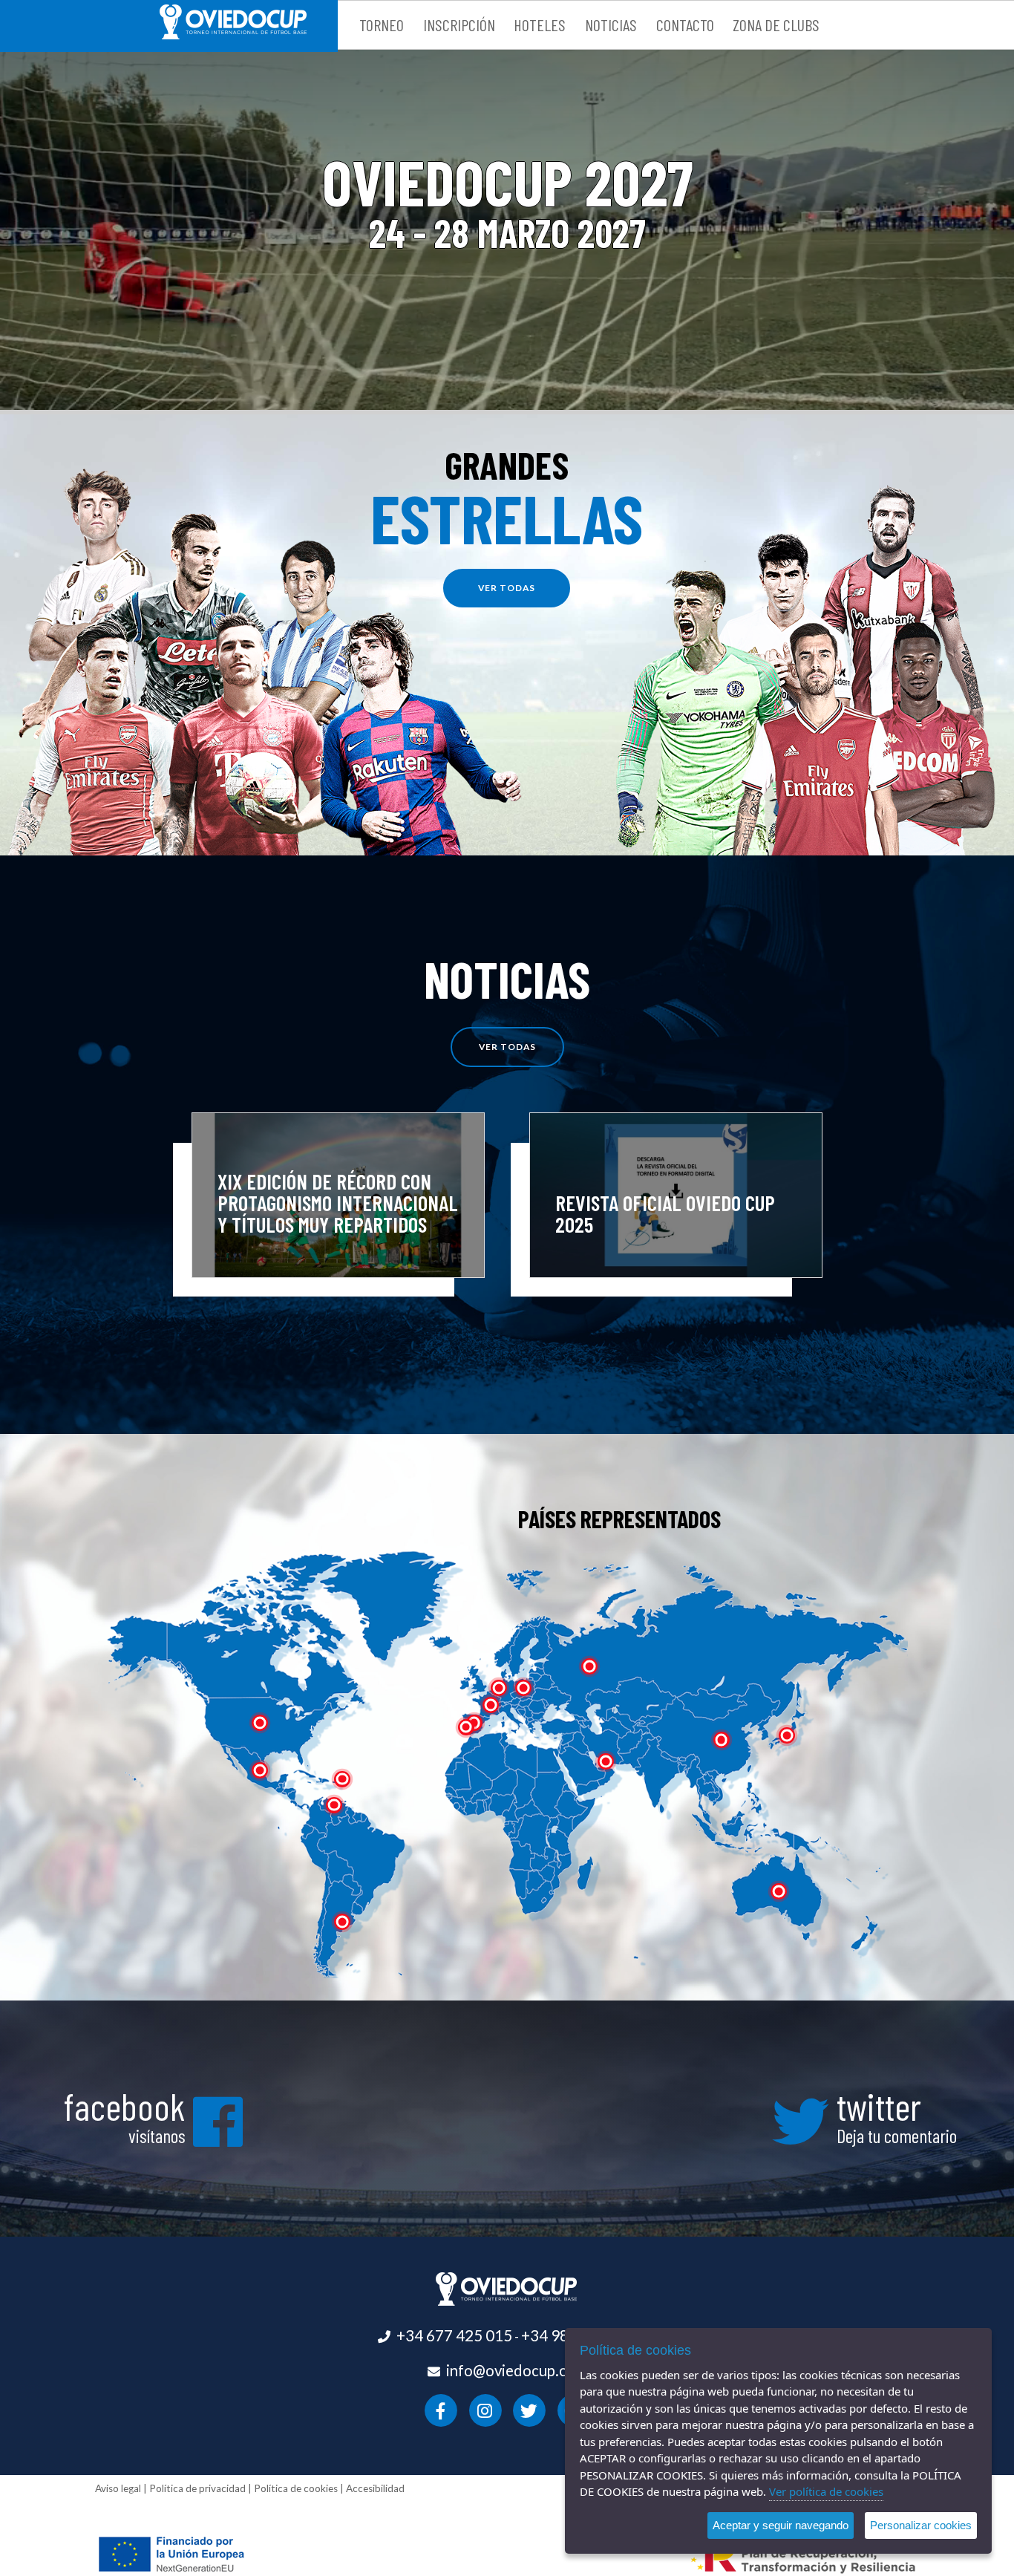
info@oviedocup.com (517, 2370)
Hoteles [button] (540, 25)
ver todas (507, 588)
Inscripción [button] (459, 25)
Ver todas (507, 1047)
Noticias (611, 25)
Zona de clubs (776, 25)
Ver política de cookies (826, 2491)
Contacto (685, 25)
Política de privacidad (197, 2488)
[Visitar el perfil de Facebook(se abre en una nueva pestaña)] (441, 2409)
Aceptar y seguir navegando (781, 2525)
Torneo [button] (382, 25)
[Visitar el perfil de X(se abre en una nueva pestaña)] (530, 2409)
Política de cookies (296, 2488)
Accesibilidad (375, 2488)
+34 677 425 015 (454, 2335)
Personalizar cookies (921, 2525)
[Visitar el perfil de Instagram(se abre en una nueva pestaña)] (485, 2409)
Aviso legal (118, 2488)
